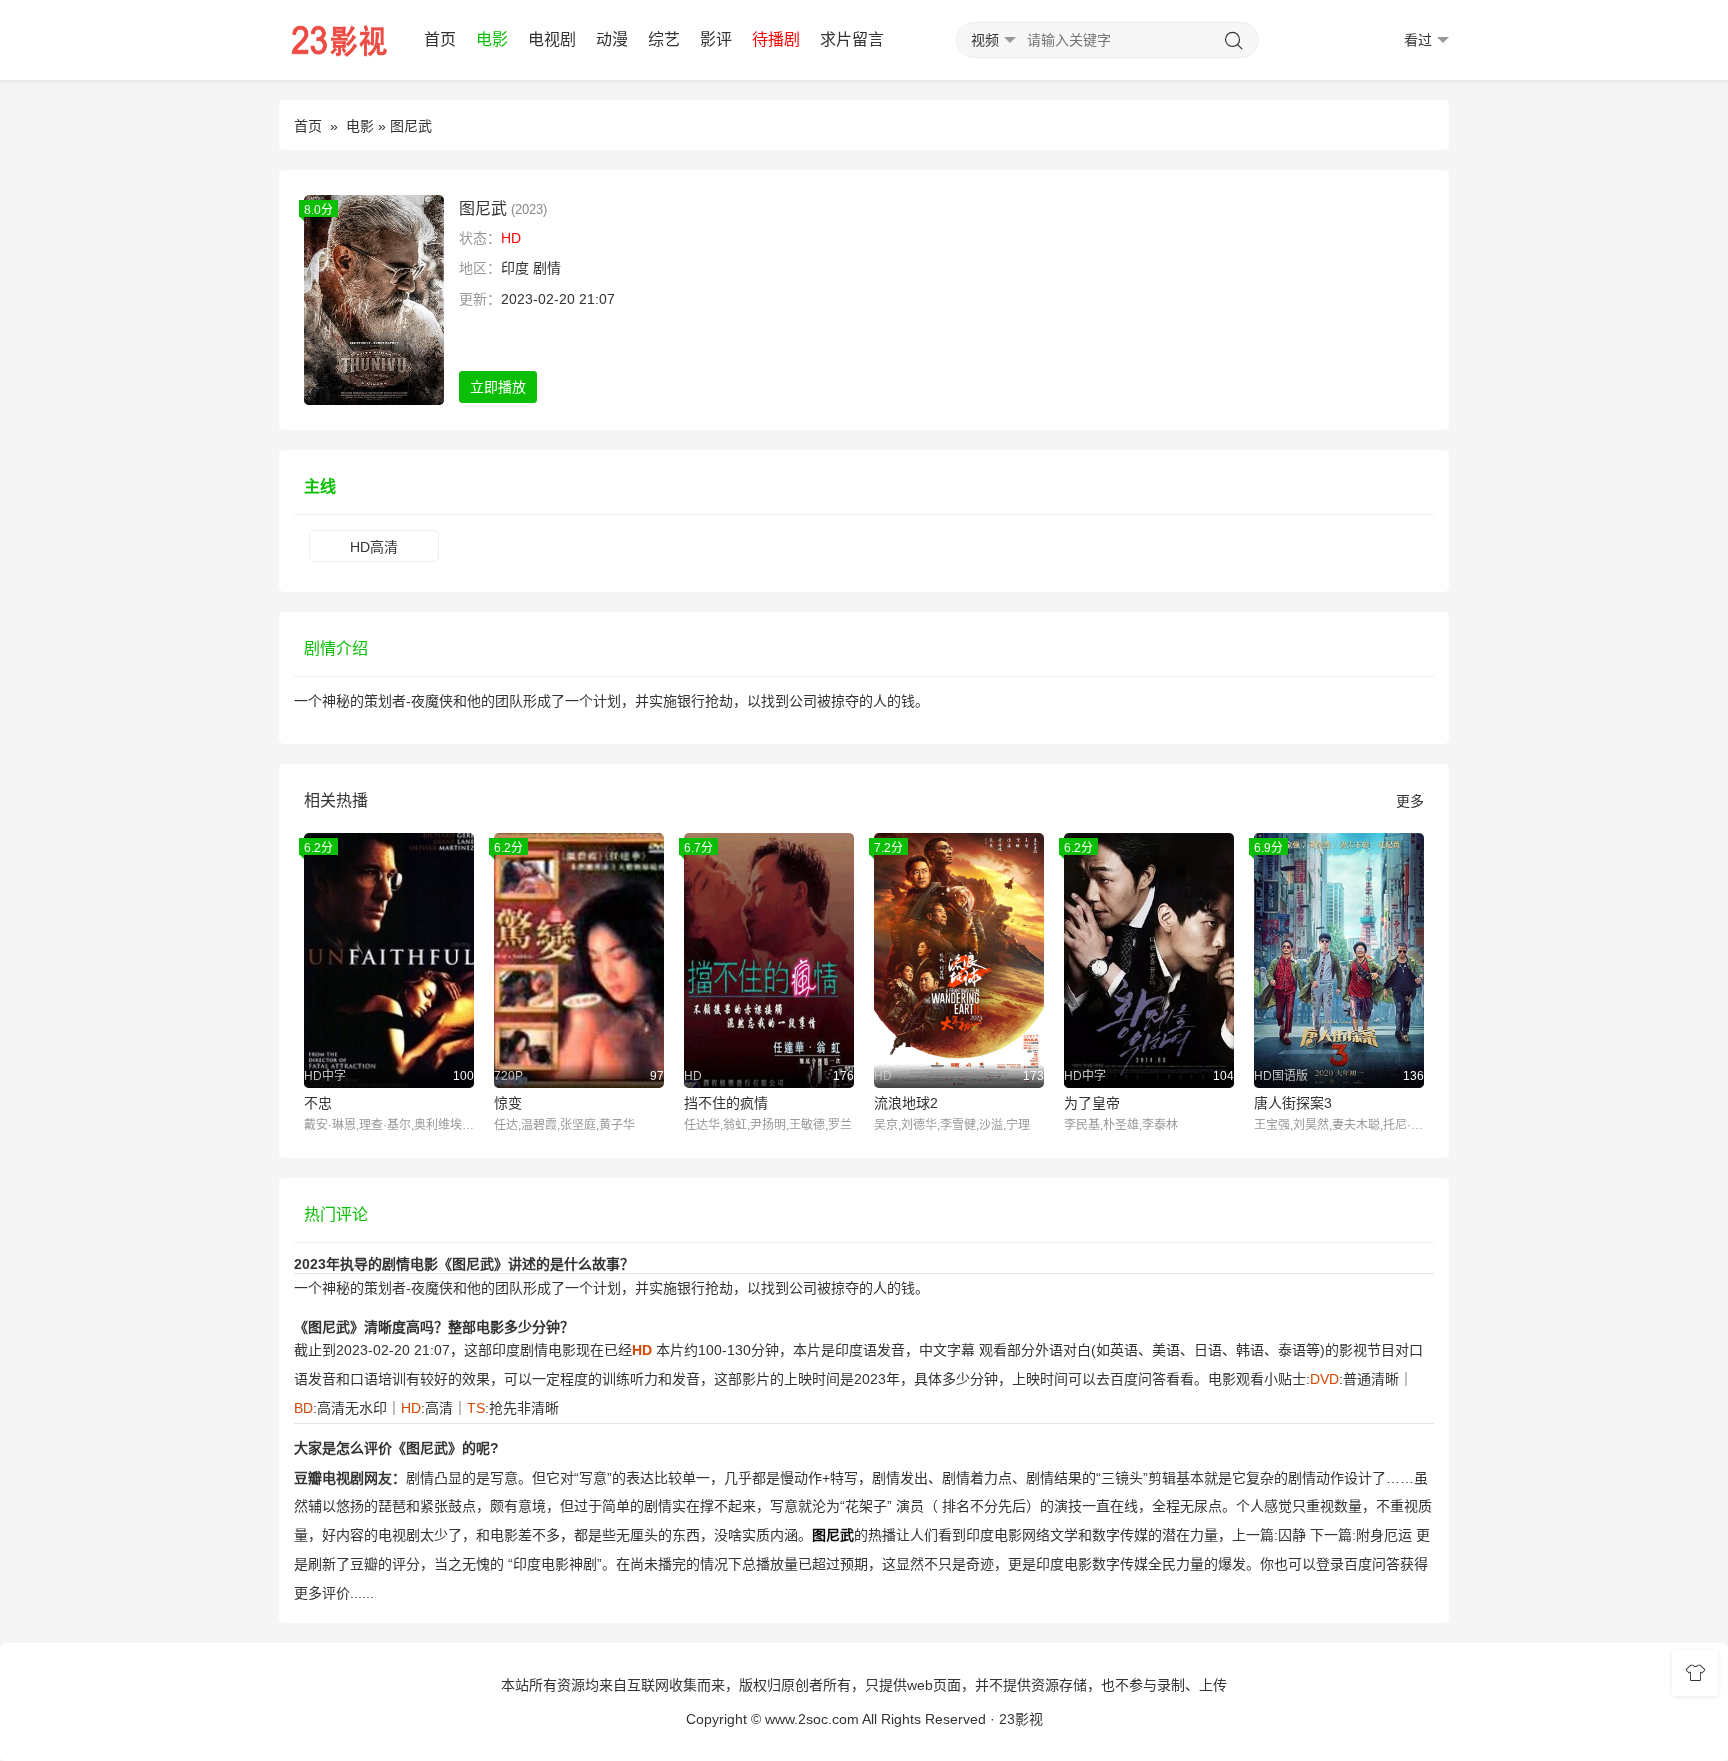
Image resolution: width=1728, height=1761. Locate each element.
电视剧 (552, 39)
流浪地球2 (906, 1103)
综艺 (664, 39)
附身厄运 (1384, 1535)
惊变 (508, 1103)
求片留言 (852, 39)
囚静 (1292, 1535)
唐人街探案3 (1293, 1103)
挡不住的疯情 (726, 1103)
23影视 (1021, 1719)
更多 (1410, 801)
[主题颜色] (1695, 1673)
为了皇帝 (1092, 1103)
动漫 (612, 39)
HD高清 (374, 547)
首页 (440, 39)
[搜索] (1234, 41)
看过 (1418, 40)
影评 (716, 39)
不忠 (318, 1103)
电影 (492, 39)
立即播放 (498, 387)
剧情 (547, 268)
